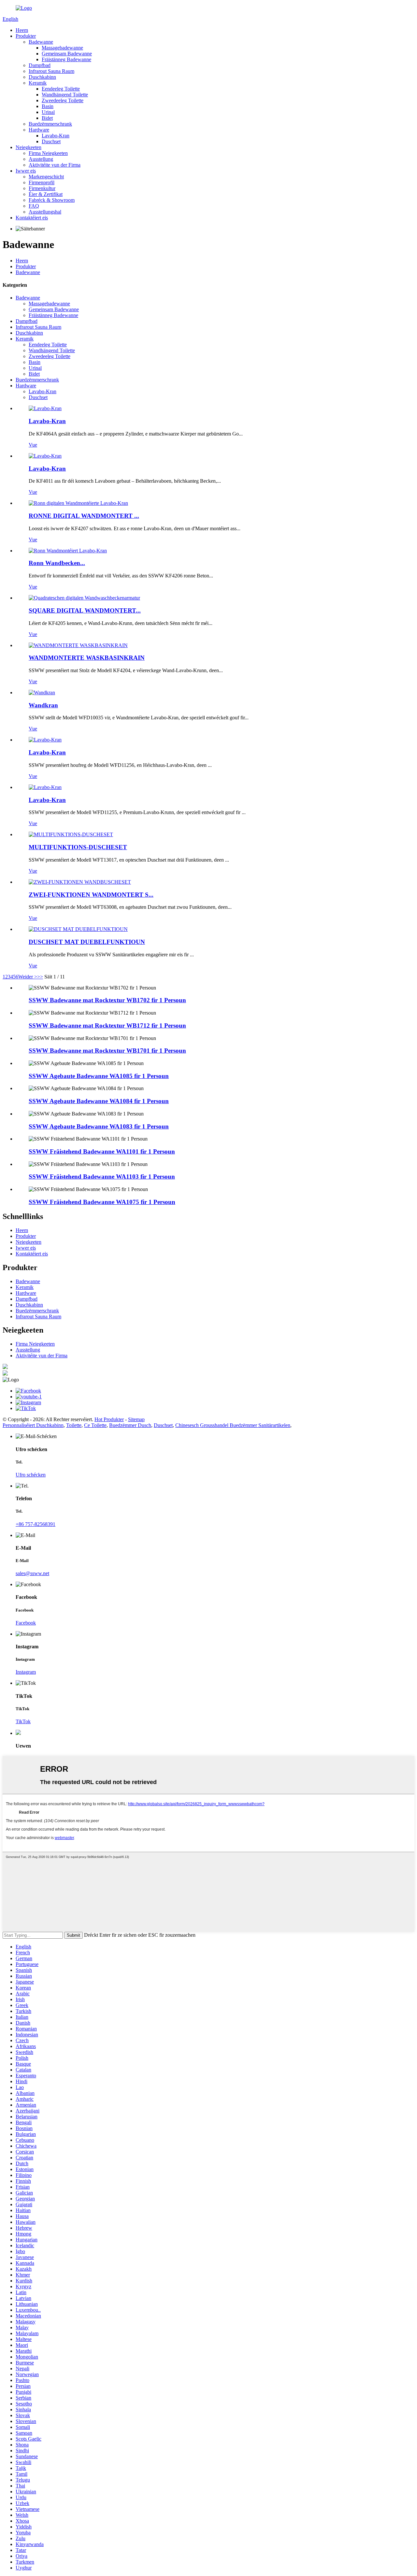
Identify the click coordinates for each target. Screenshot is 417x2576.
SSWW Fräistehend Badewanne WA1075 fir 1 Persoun (102, 1202)
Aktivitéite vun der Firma (55, 165)
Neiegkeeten (29, 147)
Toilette (74, 1425)
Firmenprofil (42, 182)
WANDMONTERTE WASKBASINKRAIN (87, 658)
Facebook (26, 1623)
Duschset (51, 141)
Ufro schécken (31, 1475)
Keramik (38, 83)
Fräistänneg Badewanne (66, 59)
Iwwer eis (26, 171)
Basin (48, 106)
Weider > (28, 977)
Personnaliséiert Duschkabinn (33, 1425)
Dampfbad (40, 65)
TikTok (23, 1721)
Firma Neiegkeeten (48, 153)
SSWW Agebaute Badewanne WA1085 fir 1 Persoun (99, 1076)
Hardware (39, 130)
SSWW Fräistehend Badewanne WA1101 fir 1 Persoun (102, 1151)
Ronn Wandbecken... (57, 563)
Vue (33, 445)
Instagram (26, 1672)
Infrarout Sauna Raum (51, 71)
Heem (22, 30)
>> (40, 977)
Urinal (48, 112)
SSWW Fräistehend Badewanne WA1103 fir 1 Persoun (102, 1177)
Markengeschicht (46, 177)
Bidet (47, 118)
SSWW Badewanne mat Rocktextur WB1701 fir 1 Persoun (107, 1051)
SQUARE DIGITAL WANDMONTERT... (85, 610)
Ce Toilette (95, 1425)
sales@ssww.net (32, 1573)
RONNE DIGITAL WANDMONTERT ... (84, 516)
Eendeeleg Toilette (61, 89)
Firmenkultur (42, 188)
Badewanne (41, 42)
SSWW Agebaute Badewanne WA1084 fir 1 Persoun (99, 1101)
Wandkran (43, 705)
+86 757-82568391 (36, 1524)
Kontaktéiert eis (32, 218)
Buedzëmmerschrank (50, 124)
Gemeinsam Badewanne (67, 54)
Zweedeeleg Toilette (63, 100)
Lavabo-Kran (56, 136)
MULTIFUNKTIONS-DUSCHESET (78, 847)
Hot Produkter (109, 1419)
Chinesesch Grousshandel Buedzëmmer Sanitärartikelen (233, 1425)
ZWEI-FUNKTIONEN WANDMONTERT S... (91, 895)
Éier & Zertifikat (46, 194)
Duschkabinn (42, 77)
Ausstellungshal (45, 212)
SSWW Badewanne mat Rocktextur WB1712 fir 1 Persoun (107, 1025)
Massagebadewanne (62, 48)
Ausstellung (41, 159)
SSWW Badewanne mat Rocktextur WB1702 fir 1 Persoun (107, 1000)
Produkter (26, 36)
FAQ (34, 206)
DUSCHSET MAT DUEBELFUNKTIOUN (87, 942)
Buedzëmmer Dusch (130, 1425)
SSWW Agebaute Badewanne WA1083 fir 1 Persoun (99, 1126)
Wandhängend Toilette (65, 95)
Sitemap (136, 1419)
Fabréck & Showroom (52, 200)
